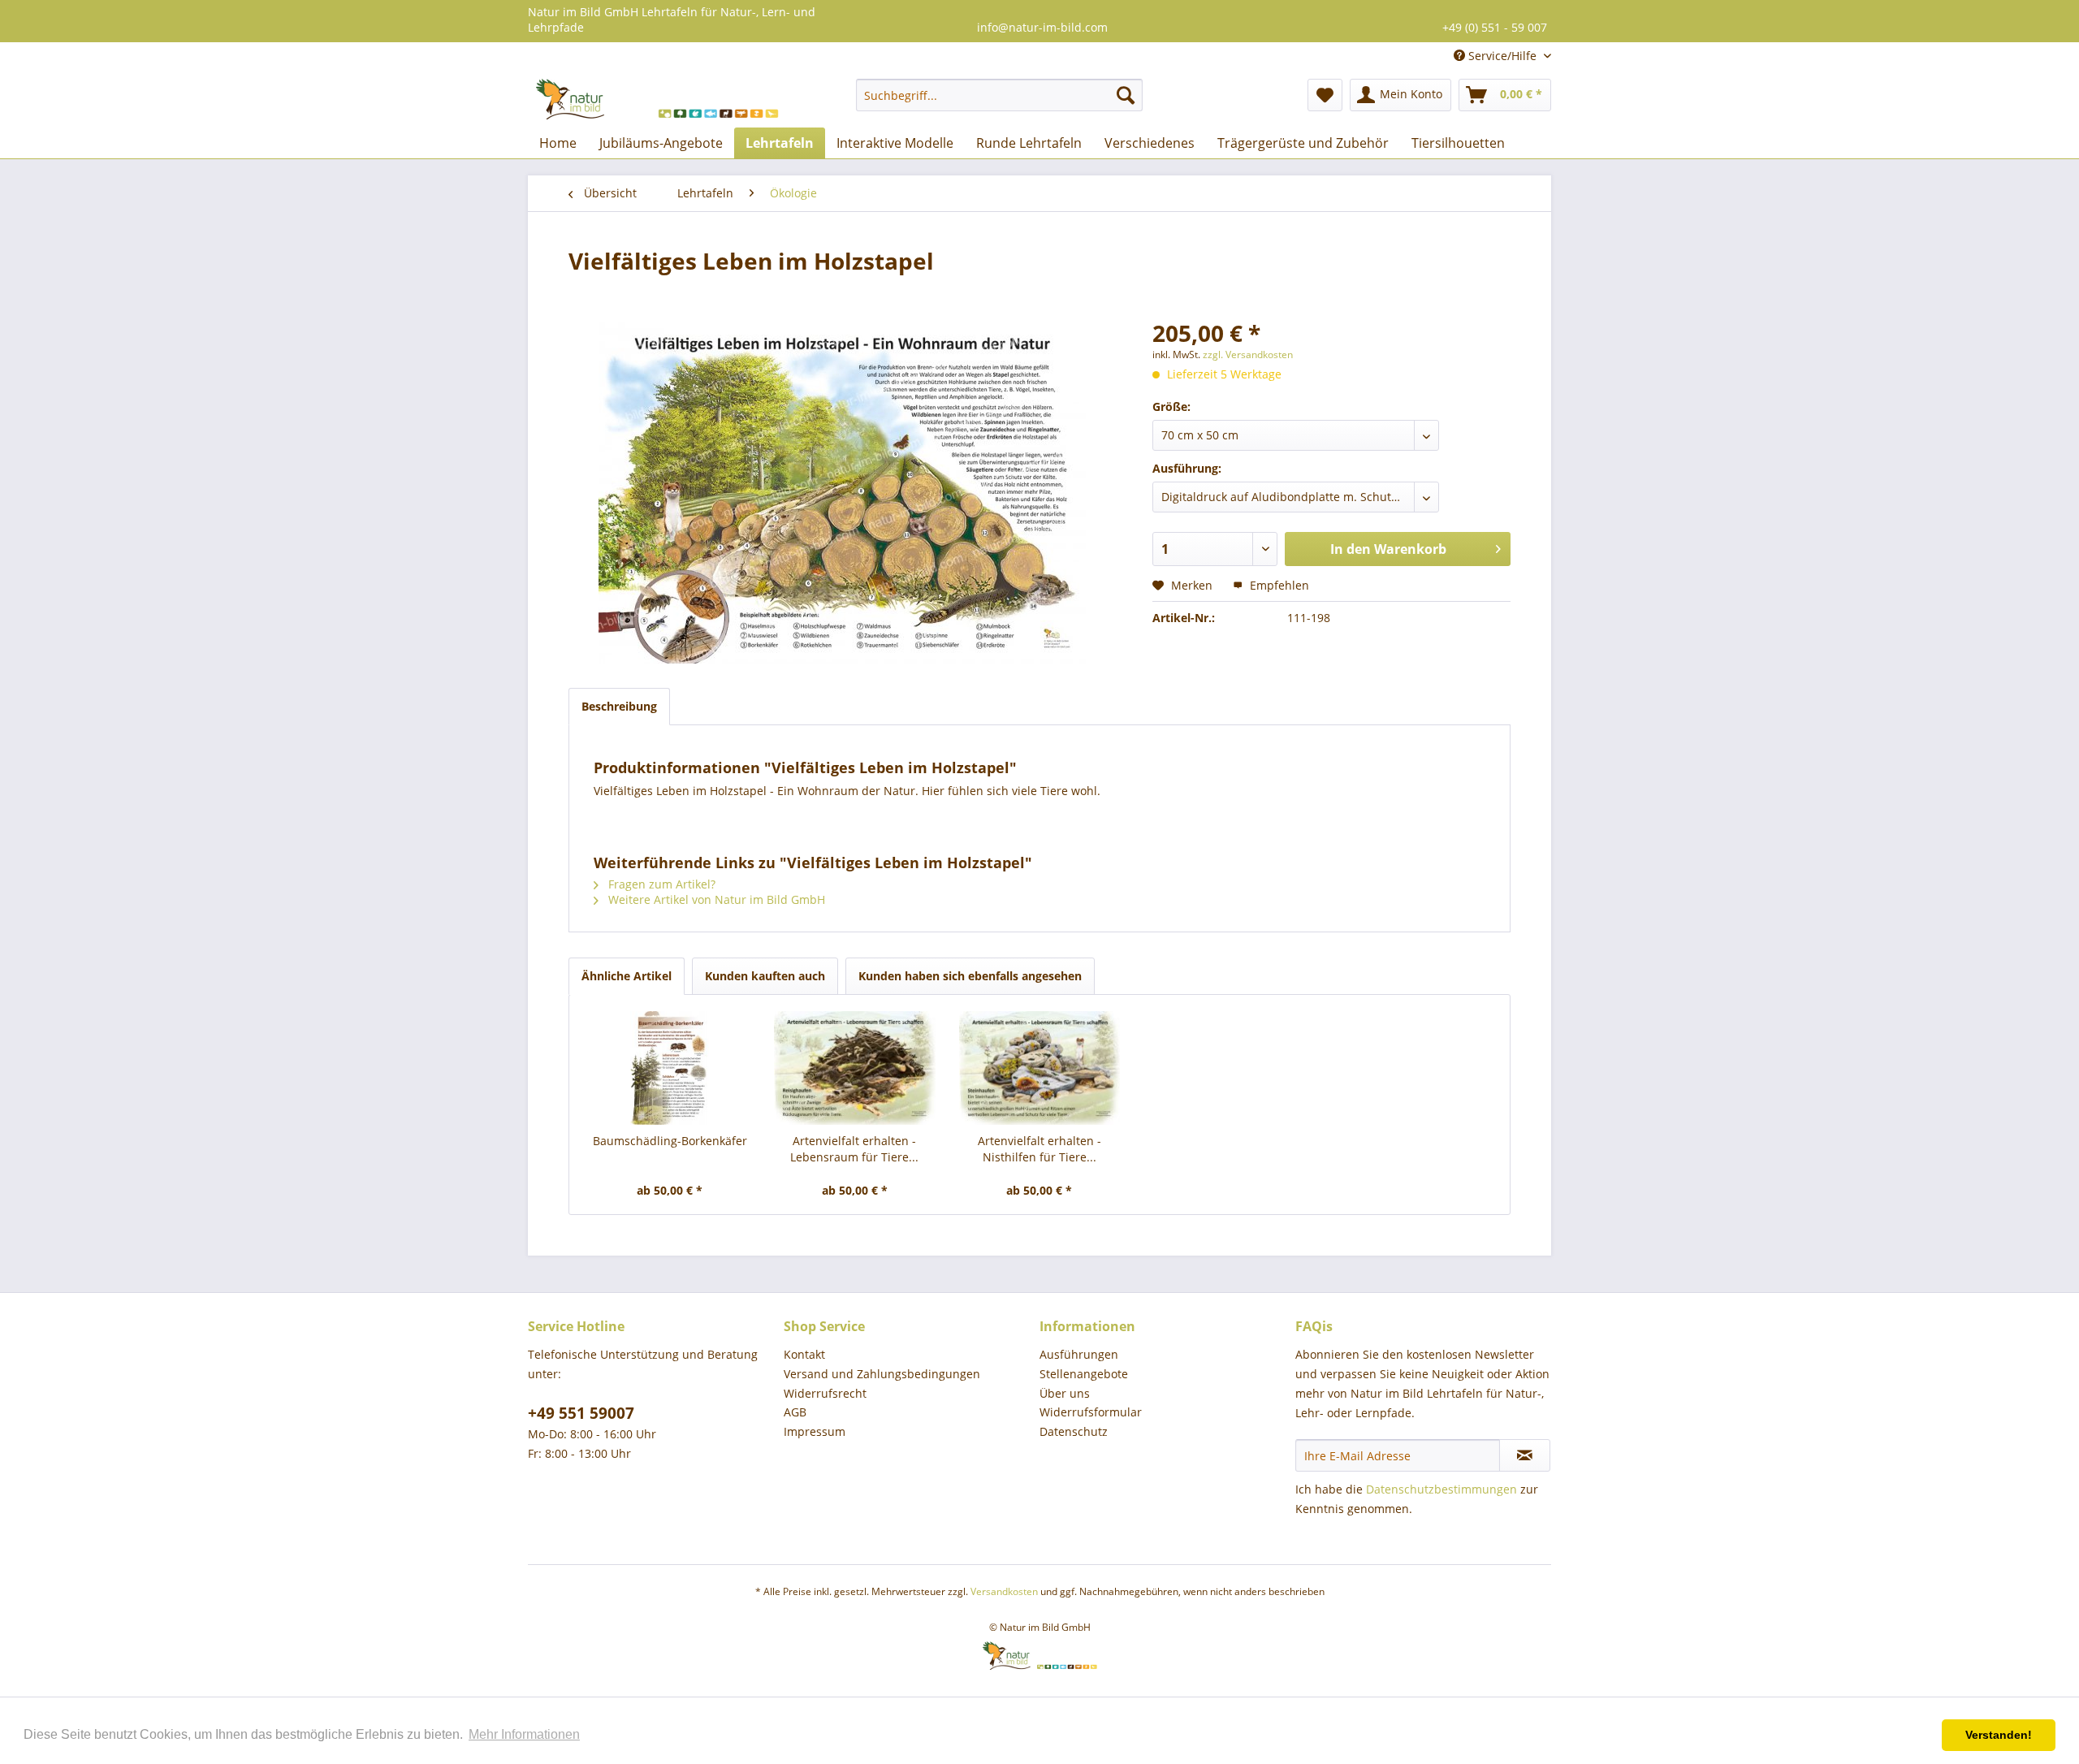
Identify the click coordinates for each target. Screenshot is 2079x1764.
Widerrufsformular (1091, 1412)
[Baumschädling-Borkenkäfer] (670, 1068)
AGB (795, 1412)
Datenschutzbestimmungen (1441, 1489)
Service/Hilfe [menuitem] (1502, 56)
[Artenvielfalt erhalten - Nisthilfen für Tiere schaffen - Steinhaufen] (1039, 1068)
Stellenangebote (1084, 1374)
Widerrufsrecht (825, 1393)
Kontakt (804, 1354)
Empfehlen (1278, 585)
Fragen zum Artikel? (660, 884)
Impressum (815, 1431)
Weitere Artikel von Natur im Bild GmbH (715, 899)
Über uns (1065, 1393)
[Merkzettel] (1325, 95)
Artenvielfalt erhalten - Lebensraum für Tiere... (854, 1149)
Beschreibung (619, 706)
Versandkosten (1004, 1591)
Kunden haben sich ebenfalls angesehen (970, 976)
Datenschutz (1074, 1431)
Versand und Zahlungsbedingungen (882, 1374)
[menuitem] (999, 95)
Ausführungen (1079, 1354)
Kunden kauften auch (765, 976)
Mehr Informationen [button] (524, 1734)
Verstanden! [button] (1999, 1735)
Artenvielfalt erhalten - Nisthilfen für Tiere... (1039, 1149)
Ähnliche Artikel (627, 976)
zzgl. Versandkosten (1248, 355)
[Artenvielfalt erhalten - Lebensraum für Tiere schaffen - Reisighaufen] (855, 1068)
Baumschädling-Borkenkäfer (670, 1141)
